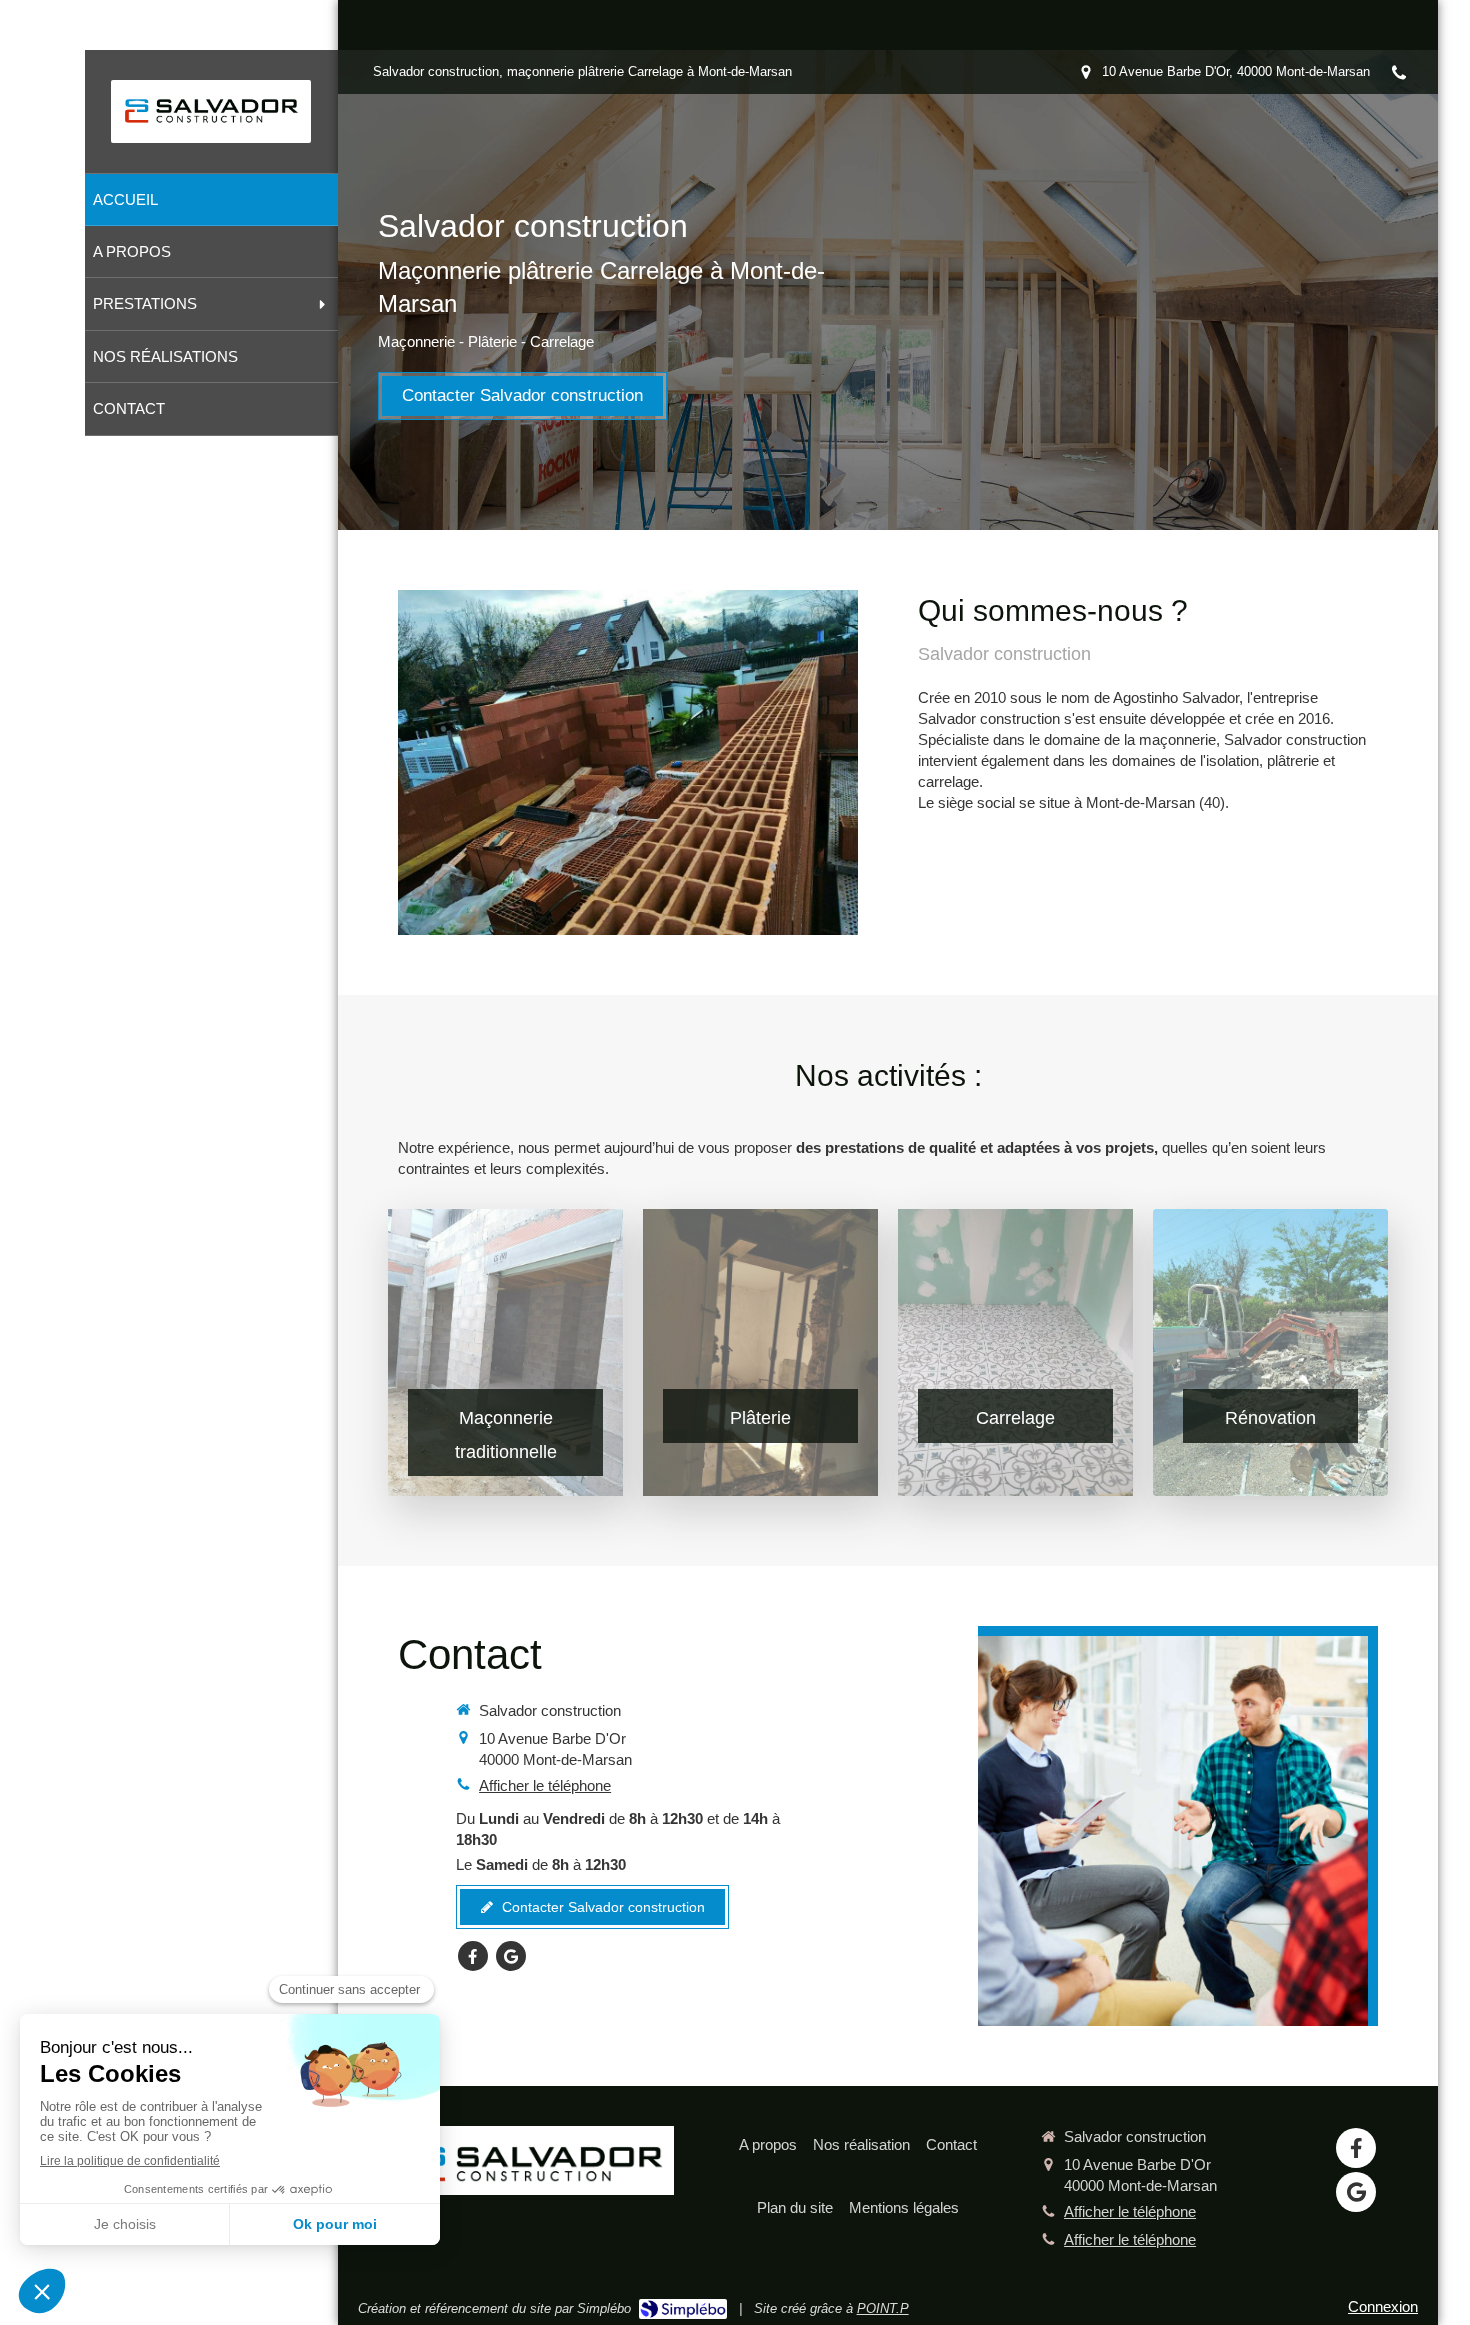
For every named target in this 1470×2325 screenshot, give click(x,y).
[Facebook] (473, 1956)
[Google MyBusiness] (511, 1956)
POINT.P (883, 2308)
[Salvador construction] (211, 126)
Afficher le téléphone (545, 1785)
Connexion (1383, 2306)
